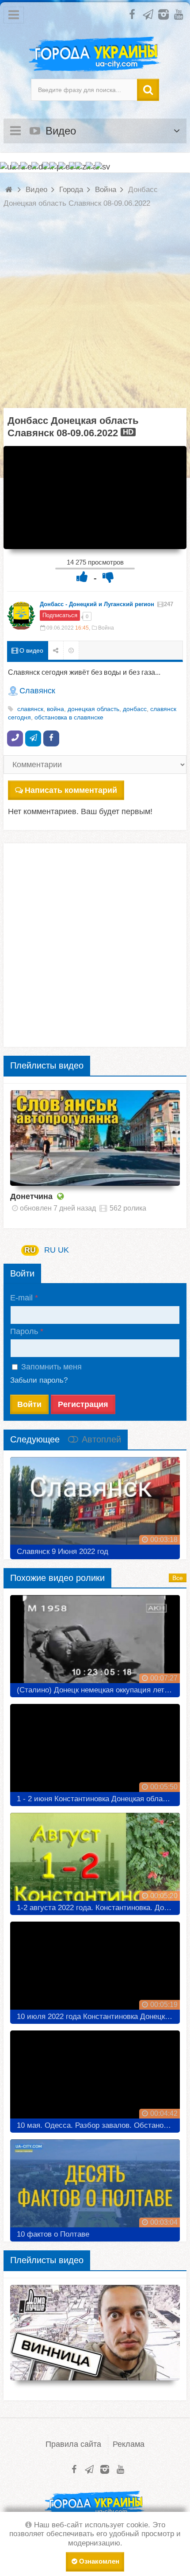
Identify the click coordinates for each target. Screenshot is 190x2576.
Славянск (37, 691)
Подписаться (60, 615)
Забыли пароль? (39, 1380)
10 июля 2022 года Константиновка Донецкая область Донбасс (98, 2017)
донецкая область (93, 709)
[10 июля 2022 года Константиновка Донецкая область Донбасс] (95, 1969)
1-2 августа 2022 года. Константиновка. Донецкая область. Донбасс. (98, 1908)
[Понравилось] (82, 577)
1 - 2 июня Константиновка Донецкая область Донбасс (98, 1799)
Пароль (24, 1331)
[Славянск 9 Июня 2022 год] (95, 1505)
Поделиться (56, 651)
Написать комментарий (71, 790)
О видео (30, 650)
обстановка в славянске (69, 717)
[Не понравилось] (108, 577)
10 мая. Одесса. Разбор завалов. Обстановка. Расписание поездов (98, 2125)
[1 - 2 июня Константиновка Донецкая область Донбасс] (95, 1752)
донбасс (135, 709)
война (55, 709)
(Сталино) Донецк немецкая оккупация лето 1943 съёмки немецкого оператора (98, 1690)
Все (178, 1578)
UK (63, 1250)
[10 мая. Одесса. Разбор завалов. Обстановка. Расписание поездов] (95, 2078)
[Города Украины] (95, 54)
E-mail (21, 1298)
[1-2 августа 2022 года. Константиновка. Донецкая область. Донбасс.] (95, 1861)
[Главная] (10, 190)
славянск (30, 709)
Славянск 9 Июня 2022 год (63, 1551)
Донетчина (31, 1196)
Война (106, 628)
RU (30, 1250)
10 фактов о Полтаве (53, 2234)
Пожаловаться (71, 651)
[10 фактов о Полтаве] (95, 2187)
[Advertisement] (95, 313)
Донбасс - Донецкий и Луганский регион (97, 604)
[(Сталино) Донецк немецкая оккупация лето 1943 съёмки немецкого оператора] (95, 1643)
